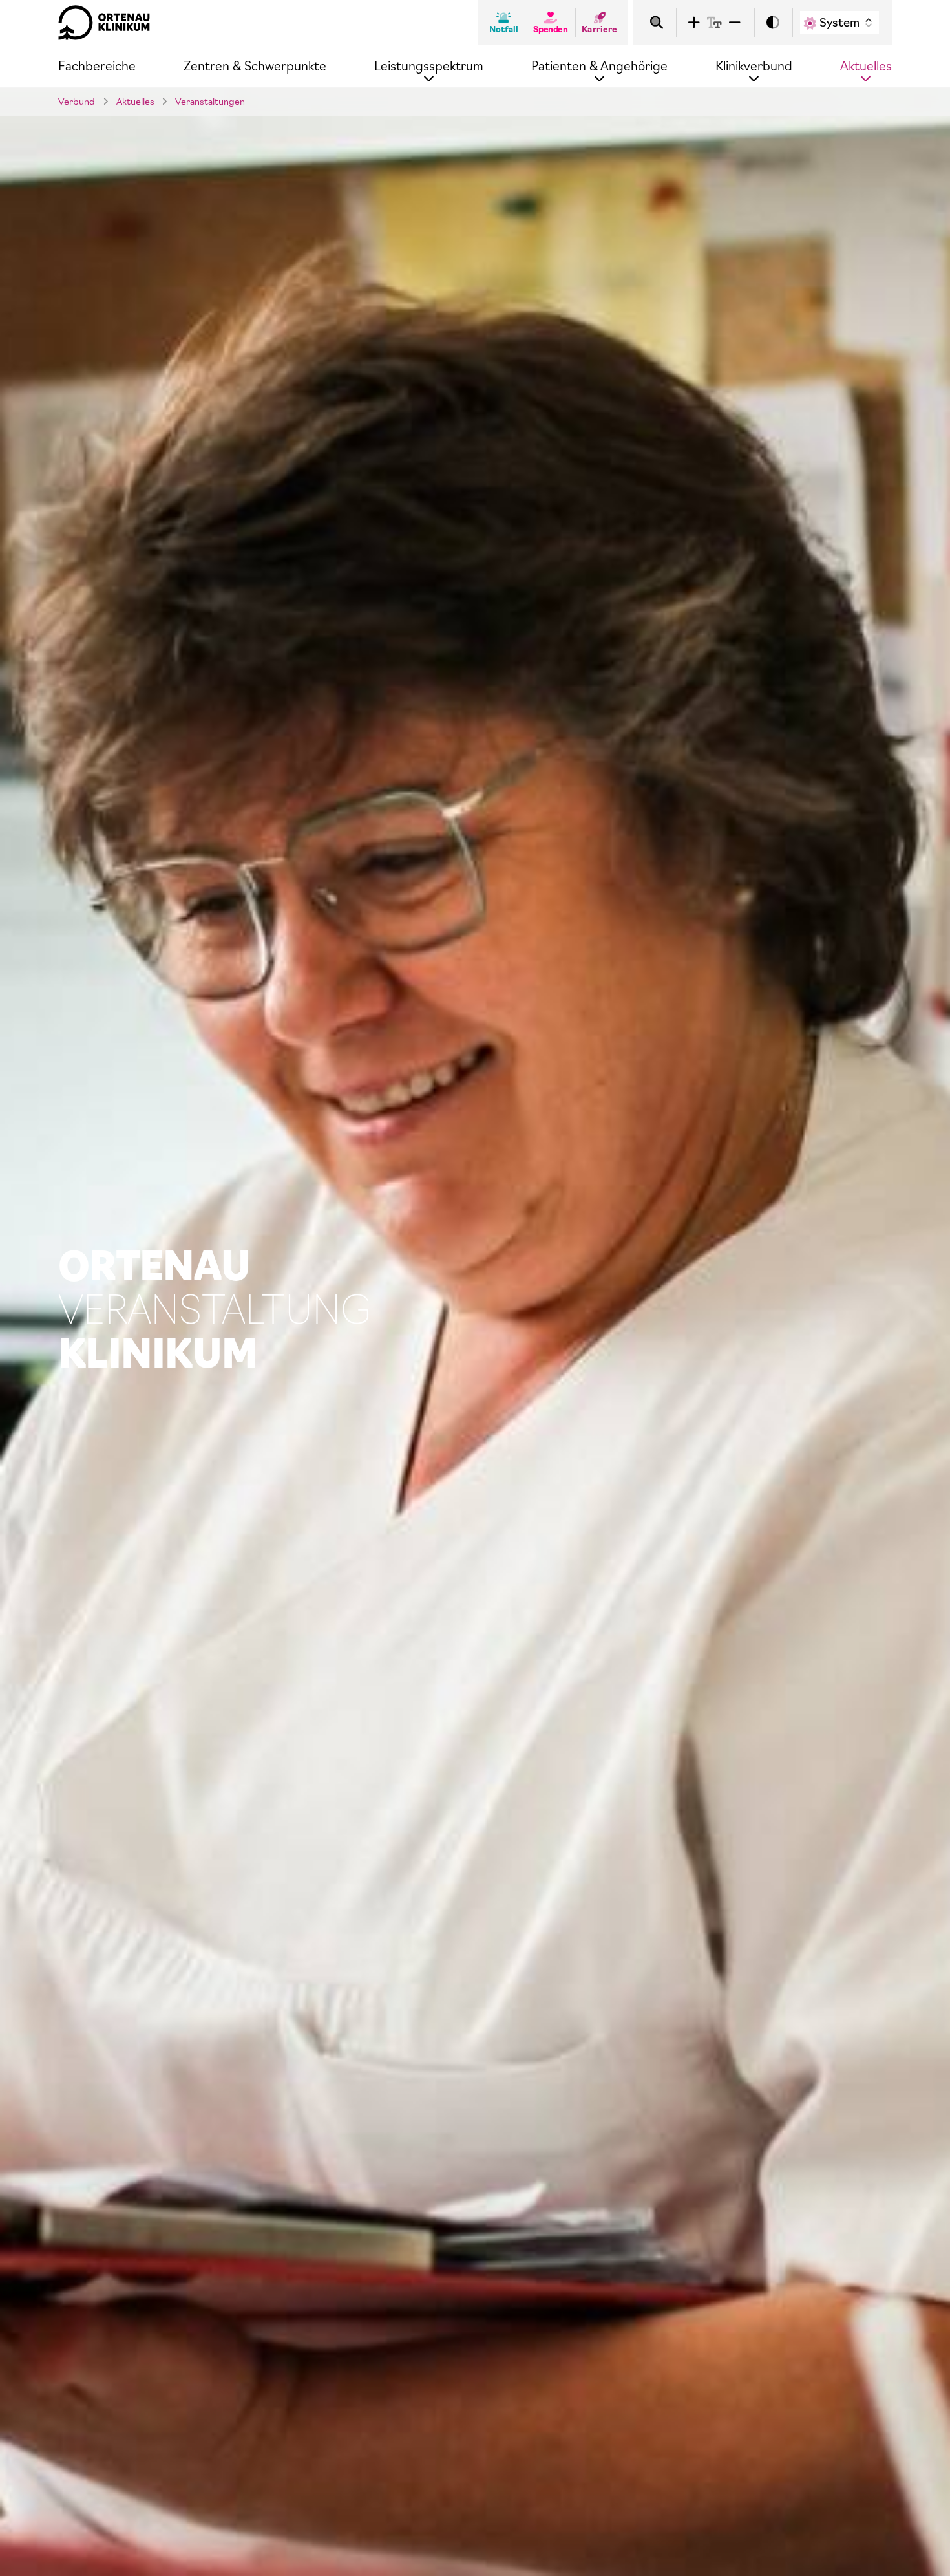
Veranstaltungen (210, 102)
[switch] (773, 23)
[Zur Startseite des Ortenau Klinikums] (104, 23)
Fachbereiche (97, 66)
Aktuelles (866, 66)
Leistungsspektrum (429, 66)
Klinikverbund (754, 66)
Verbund (77, 102)
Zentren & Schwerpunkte (255, 66)
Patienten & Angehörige (599, 66)
